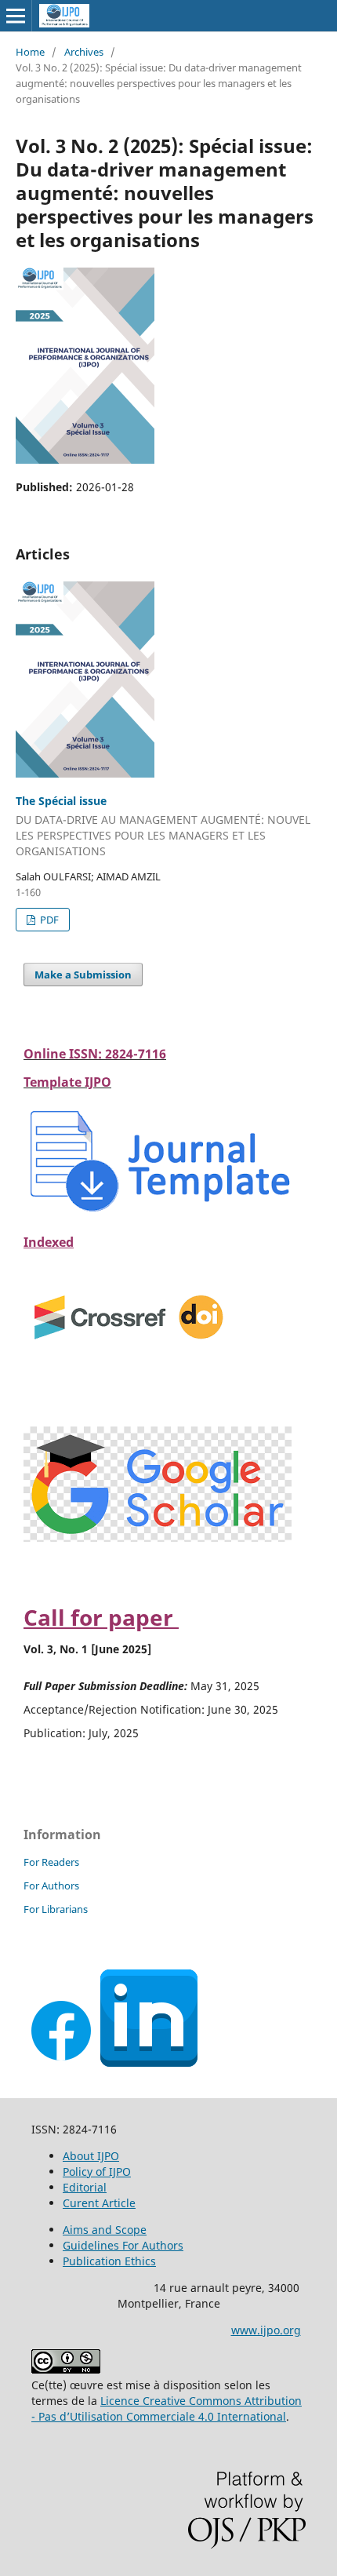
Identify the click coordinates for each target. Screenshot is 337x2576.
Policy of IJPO (97, 2172)
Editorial (85, 2187)
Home (30, 52)
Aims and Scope (105, 2230)
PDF (48, 920)
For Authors (51, 1886)
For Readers (51, 1862)
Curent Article (99, 2203)
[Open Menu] (16, 16)
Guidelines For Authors (123, 2245)
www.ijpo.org (266, 2330)
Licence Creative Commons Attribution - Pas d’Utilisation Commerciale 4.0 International (167, 2408)
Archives (84, 52)
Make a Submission (83, 975)
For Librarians (56, 1909)
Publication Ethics (109, 2261)
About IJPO (91, 2156)
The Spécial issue (163, 826)
